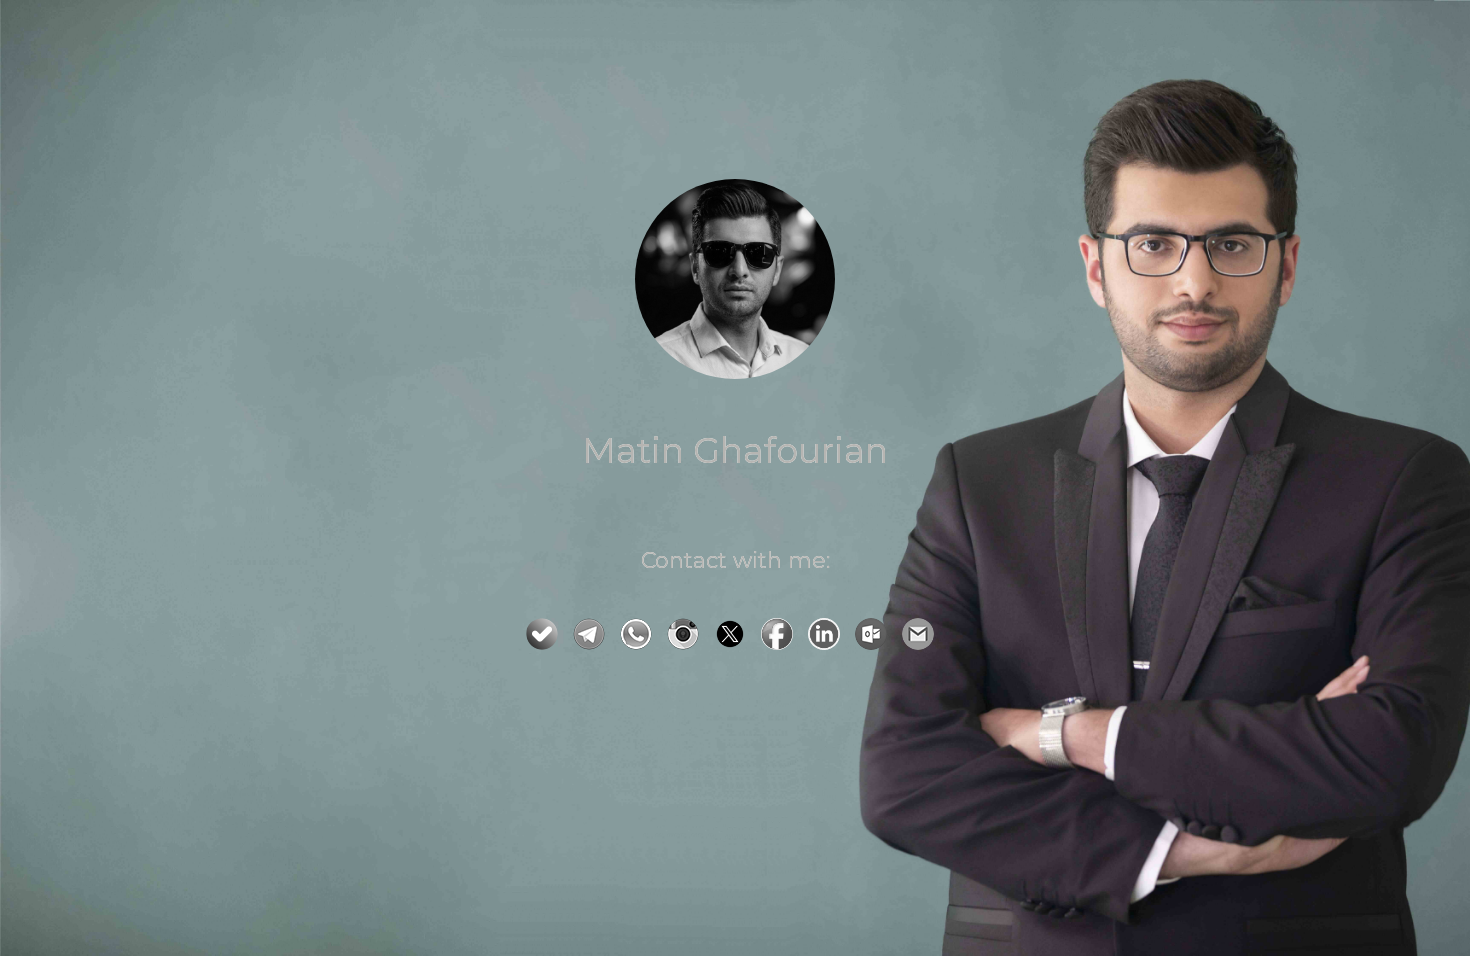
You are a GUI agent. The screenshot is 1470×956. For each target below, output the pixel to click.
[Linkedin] (829, 644)
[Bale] (547, 644)
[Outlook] (876, 644)
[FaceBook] (782, 644)
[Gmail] (923, 644)
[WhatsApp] (641, 644)
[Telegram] (594, 644)
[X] (735, 644)
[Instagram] (688, 644)
